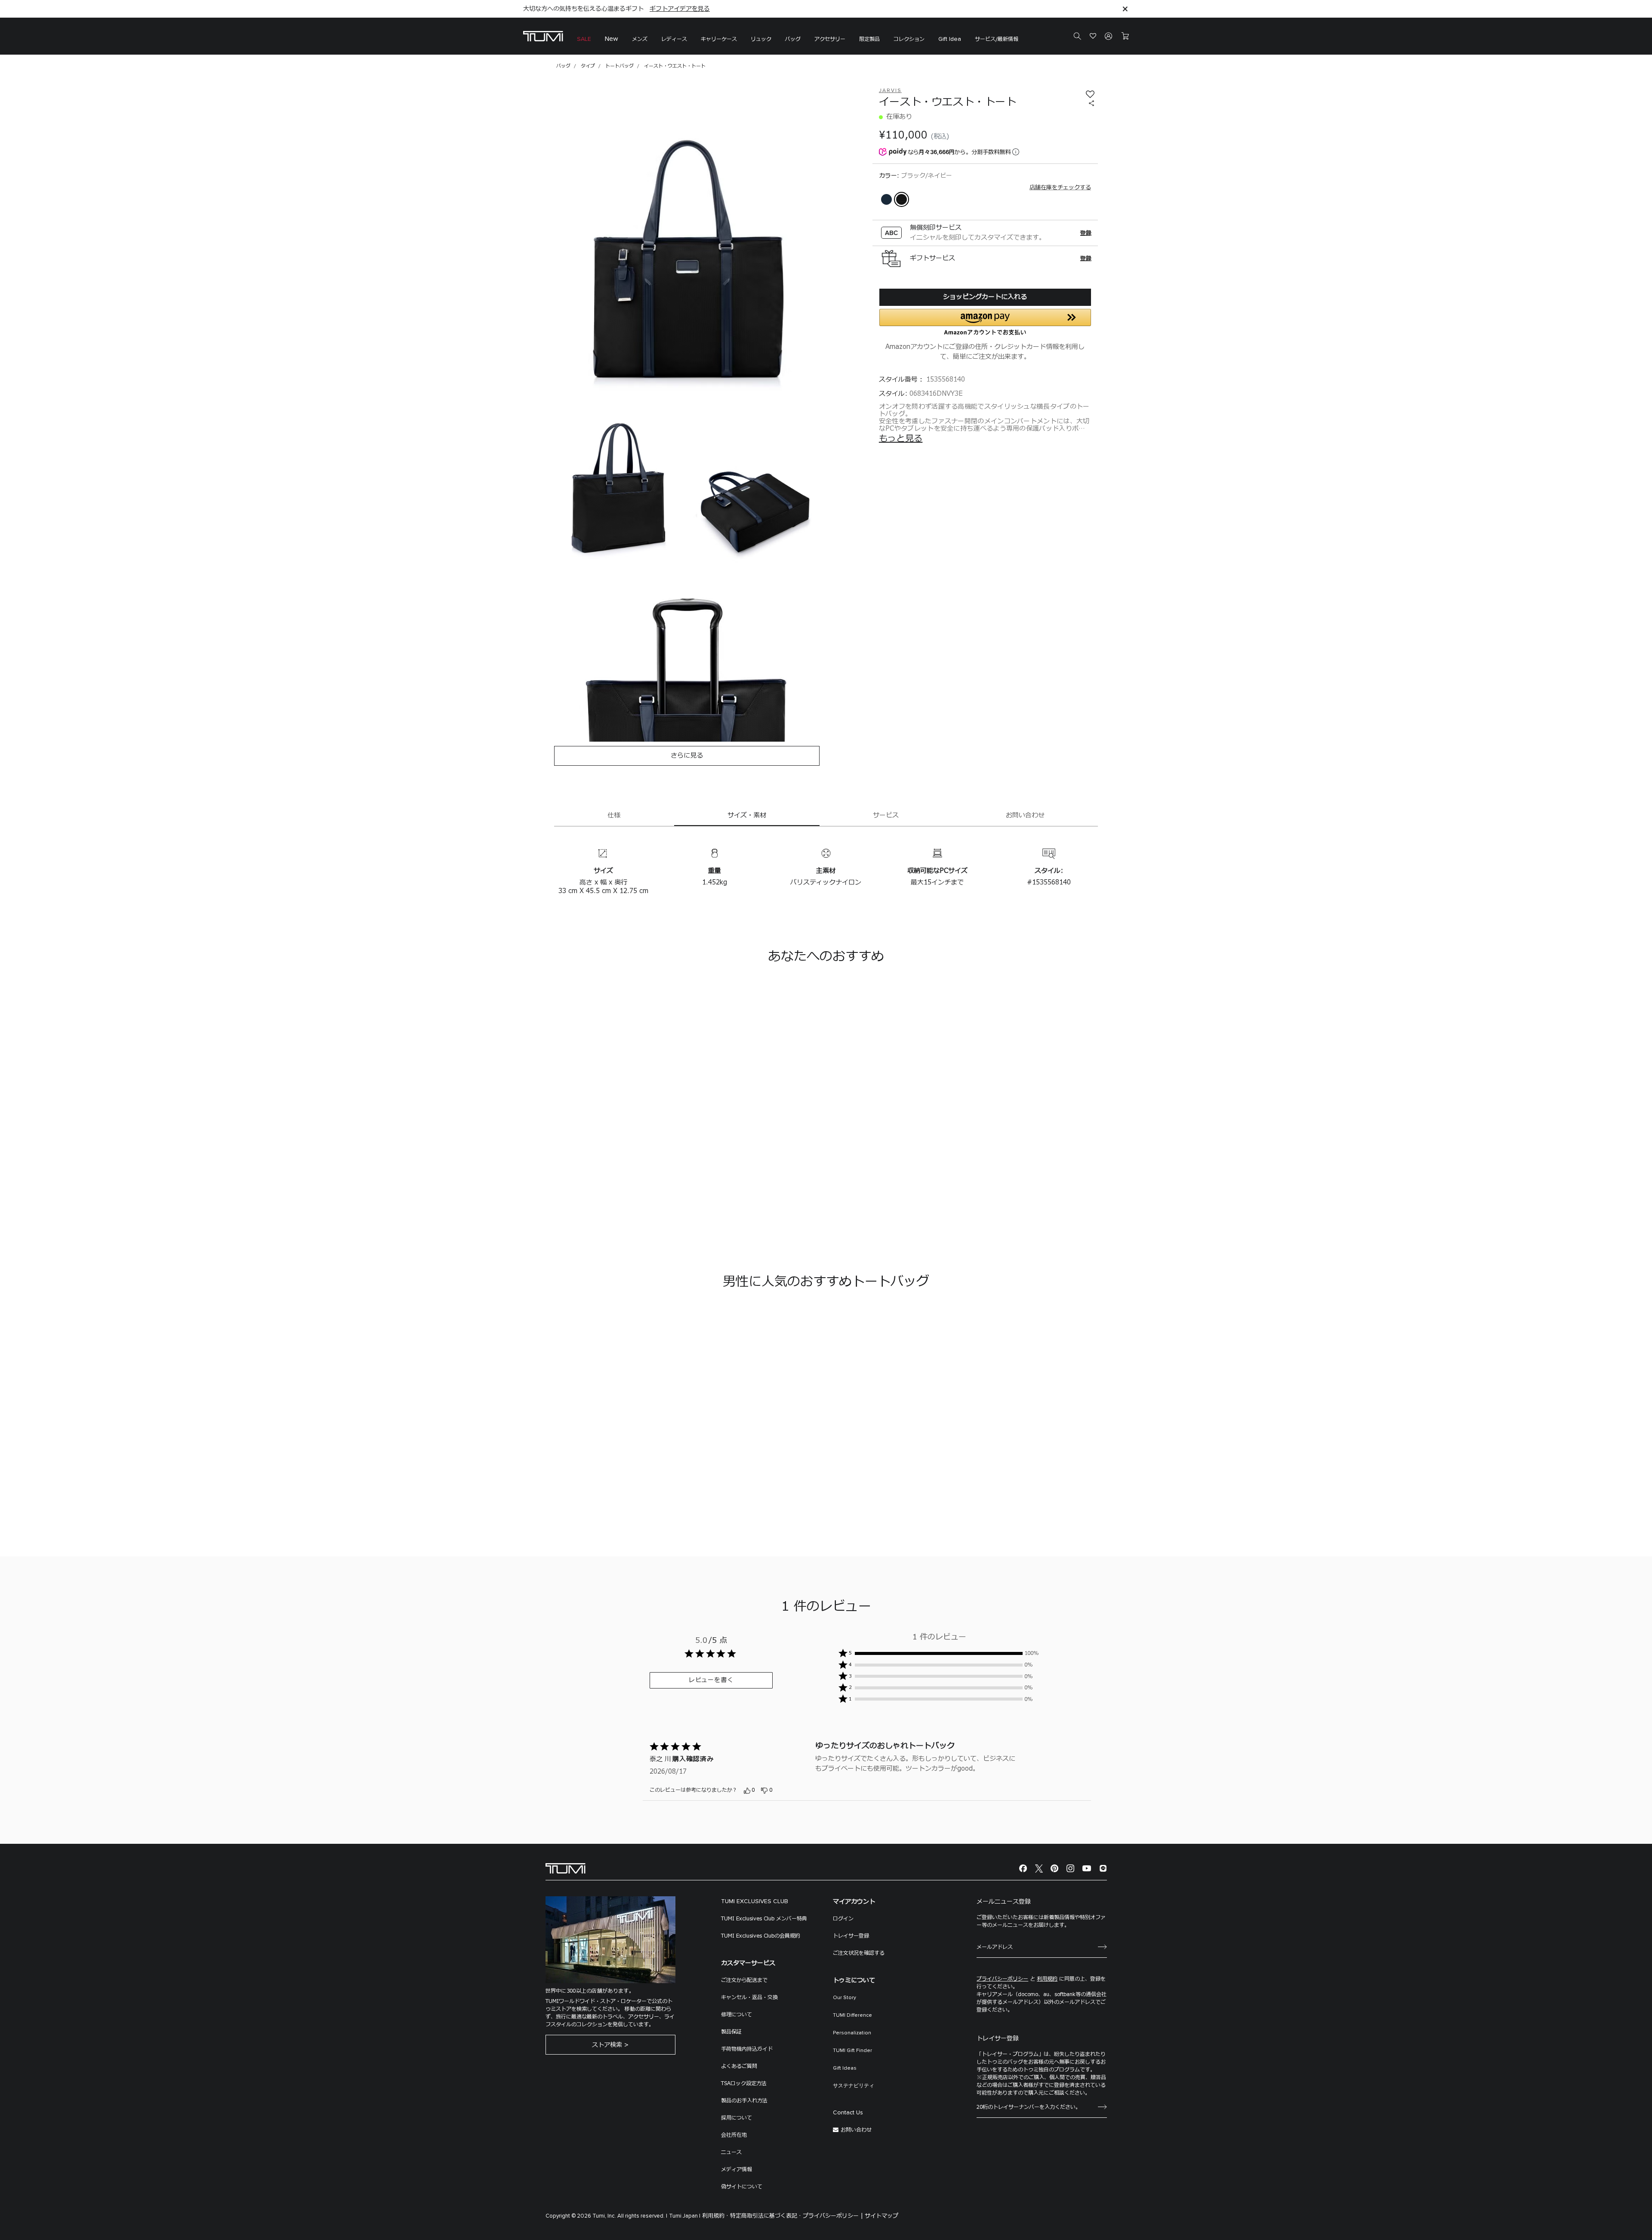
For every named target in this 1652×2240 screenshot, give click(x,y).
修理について (737, 2015)
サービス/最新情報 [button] (997, 39)
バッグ (563, 66)
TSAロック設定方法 (744, 2083)
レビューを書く (711, 1680)
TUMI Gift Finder (852, 2051)
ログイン (843, 1919)
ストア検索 (607, 2045)
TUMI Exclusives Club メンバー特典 (764, 1919)
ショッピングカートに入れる (985, 297)
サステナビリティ (854, 2086)
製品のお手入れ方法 (744, 2101)
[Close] (1125, 9)
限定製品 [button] (869, 39)
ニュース (731, 2152)
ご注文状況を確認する (859, 1953)
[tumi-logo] (566, 1868)
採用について (737, 2118)
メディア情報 (737, 2169)
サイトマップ (881, 2216)
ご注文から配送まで (744, 1980)
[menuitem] (584, 36)
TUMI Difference (852, 2015)
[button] (719, 36)
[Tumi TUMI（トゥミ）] (543, 36)
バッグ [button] (793, 39)
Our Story (844, 1998)
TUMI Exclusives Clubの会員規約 (761, 1936)
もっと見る (901, 439)
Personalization (852, 2033)
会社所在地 (734, 2135)
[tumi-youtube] (1087, 1869)
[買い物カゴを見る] (1125, 36)
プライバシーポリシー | (833, 2216)
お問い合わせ (856, 2130)
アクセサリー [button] (830, 39)
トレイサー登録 (851, 1936)
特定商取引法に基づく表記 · (766, 2216)
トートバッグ (619, 66)
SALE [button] (584, 39)
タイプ (588, 66)
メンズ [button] (640, 39)
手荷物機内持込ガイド (747, 2049)
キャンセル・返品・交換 (749, 1997)
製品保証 (731, 2032)
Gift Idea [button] (950, 39)
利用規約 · (715, 2216)
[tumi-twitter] (1039, 1869)
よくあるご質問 (739, 2066)
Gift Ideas (845, 2068)
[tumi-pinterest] (1054, 1869)
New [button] (612, 39)
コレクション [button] (909, 39)
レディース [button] (674, 39)
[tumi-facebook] (1023, 1869)
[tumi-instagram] (1070, 1869)
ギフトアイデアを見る (680, 9)
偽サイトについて (742, 2187)
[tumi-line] (1103, 1869)
